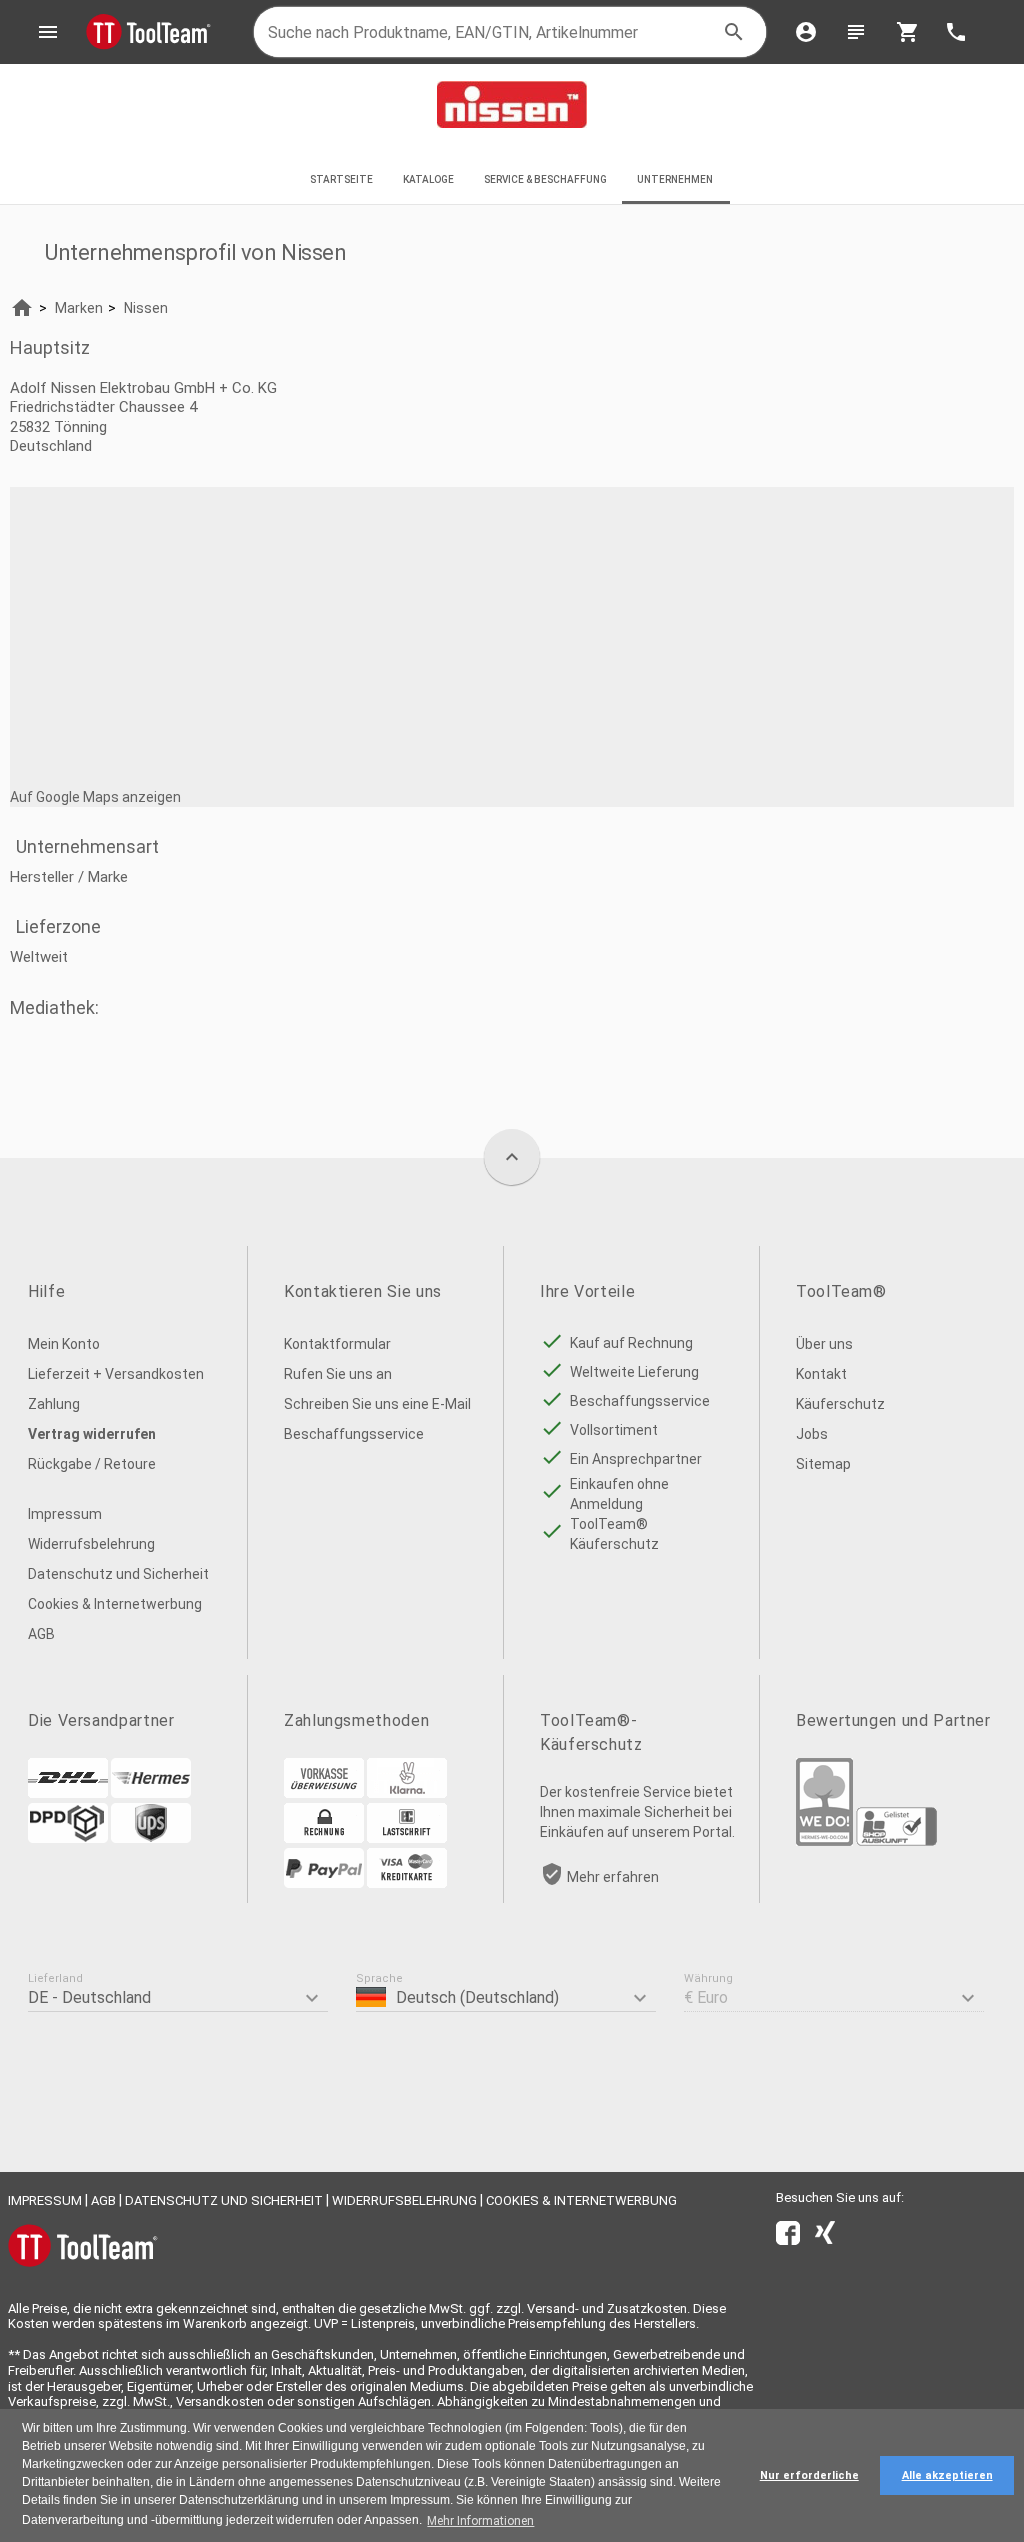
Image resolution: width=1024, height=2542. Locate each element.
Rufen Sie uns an (338, 1374)
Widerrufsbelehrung (91, 1544)
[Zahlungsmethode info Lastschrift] (407, 1838)
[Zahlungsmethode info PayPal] (324, 1883)
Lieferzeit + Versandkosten (116, 1374)
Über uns (824, 1344)
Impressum (65, 1514)
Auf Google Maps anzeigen (95, 797)
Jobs (812, 1434)
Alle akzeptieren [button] (947, 2475)
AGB (41, 1634)
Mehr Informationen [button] (480, 2521)
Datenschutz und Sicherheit (118, 1574)
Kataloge (428, 179)
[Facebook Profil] (788, 2237)
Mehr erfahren (613, 1877)
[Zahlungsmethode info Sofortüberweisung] (407, 1793)
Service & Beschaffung (545, 179)
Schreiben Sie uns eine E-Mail (377, 1404)
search (734, 32)
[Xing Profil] (825, 2237)
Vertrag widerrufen (92, 1434)
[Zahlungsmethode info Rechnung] (324, 1838)
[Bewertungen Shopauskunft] (896, 1841)
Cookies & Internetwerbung (115, 1604)
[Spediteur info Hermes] (151, 1793)
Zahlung (54, 1404)
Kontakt (821, 1374)
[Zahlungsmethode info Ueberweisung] (324, 1793)
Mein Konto (64, 1344)
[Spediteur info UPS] (151, 1838)
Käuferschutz (840, 1404)
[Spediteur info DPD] (68, 1838)
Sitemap (823, 1464)
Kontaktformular (337, 1344)
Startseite (341, 179)
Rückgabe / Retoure (92, 1464)
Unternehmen (676, 179)
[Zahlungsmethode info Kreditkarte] (407, 1883)
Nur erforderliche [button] (809, 2475)
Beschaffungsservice (354, 1434)
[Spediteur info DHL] (68, 1793)
